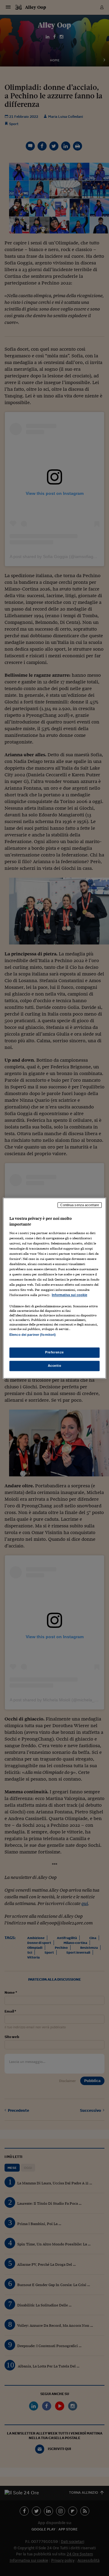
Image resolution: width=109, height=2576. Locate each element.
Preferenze (54, 1352)
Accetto (55, 1366)
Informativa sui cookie (69, 1295)
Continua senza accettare (80, 1205)
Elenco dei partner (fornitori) (33, 1335)
